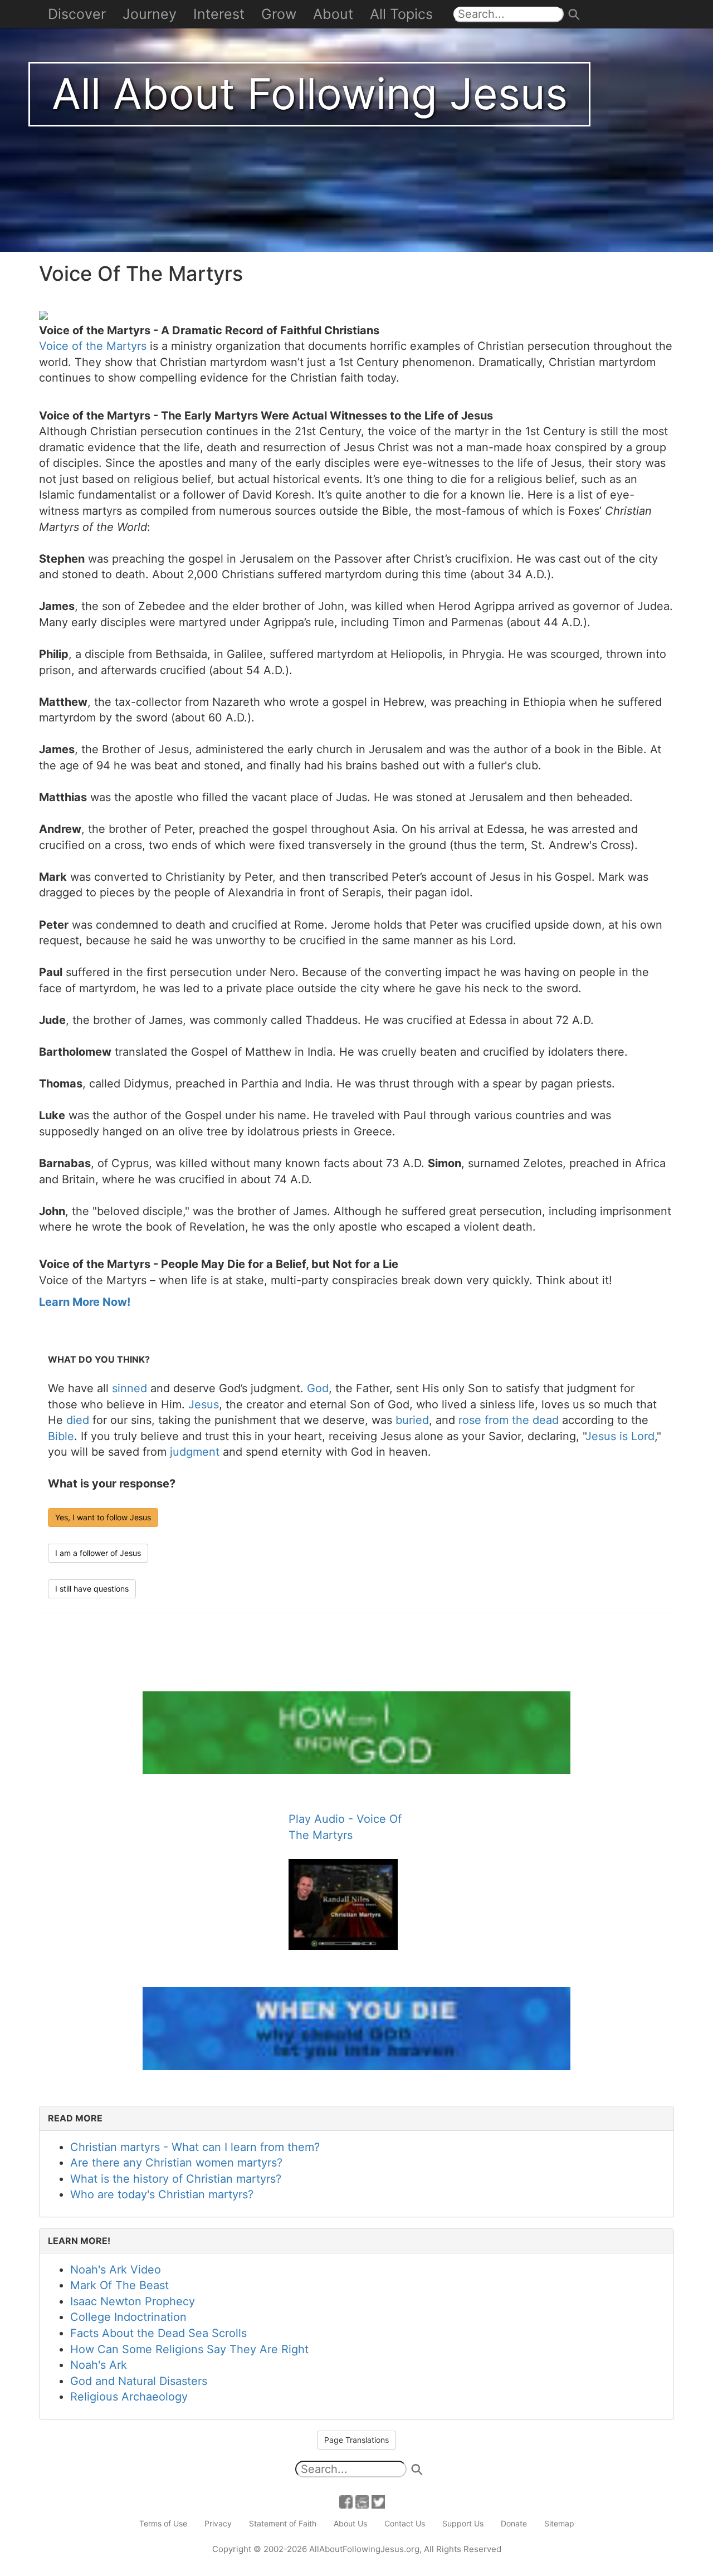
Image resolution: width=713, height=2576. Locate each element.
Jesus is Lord (620, 1436)
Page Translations (356, 2440)
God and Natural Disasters (139, 2381)
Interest (219, 14)
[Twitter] (378, 2501)
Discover (77, 14)
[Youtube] (362, 2501)
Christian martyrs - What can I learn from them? (195, 2147)
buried (412, 1420)
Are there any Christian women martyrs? (176, 2163)
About (333, 14)
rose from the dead (509, 1420)
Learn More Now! (85, 1302)
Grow (279, 14)
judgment (195, 1452)
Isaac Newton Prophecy (133, 2301)
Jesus (204, 1404)
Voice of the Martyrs (93, 346)
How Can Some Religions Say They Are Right (189, 2349)
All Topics (401, 14)
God (318, 1388)
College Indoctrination (128, 2317)
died (78, 1420)
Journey (150, 14)
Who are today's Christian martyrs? (162, 2194)
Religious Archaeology (129, 2397)
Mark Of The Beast (119, 2285)
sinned (130, 1388)
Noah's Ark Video (116, 2270)
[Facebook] (346, 2501)
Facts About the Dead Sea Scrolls (158, 2333)
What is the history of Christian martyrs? (176, 2179)
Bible (61, 1436)
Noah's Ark (99, 2365)
